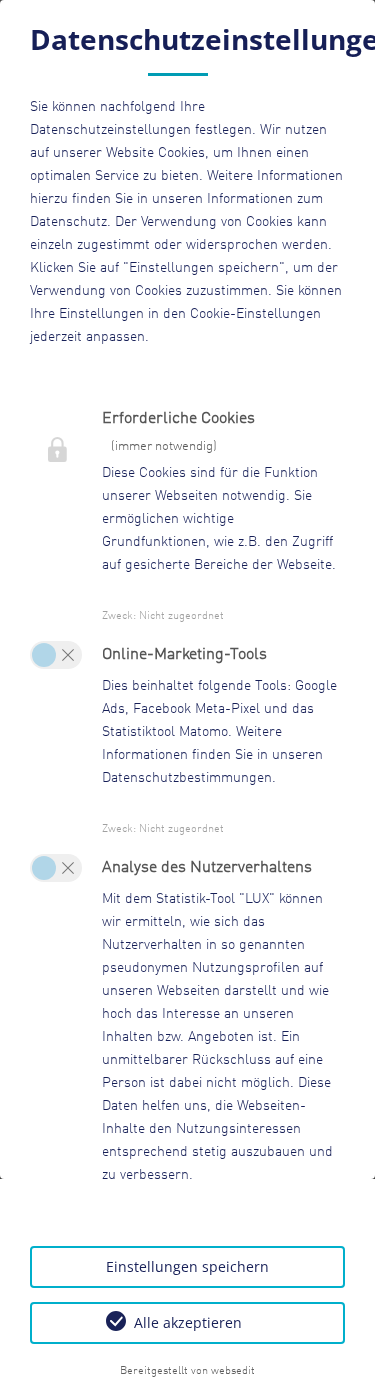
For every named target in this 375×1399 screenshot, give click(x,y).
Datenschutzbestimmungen (187, 778)
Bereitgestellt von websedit (187, 1371)
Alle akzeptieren (188, 1322)
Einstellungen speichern (187, 1266)
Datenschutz (68, 222)
